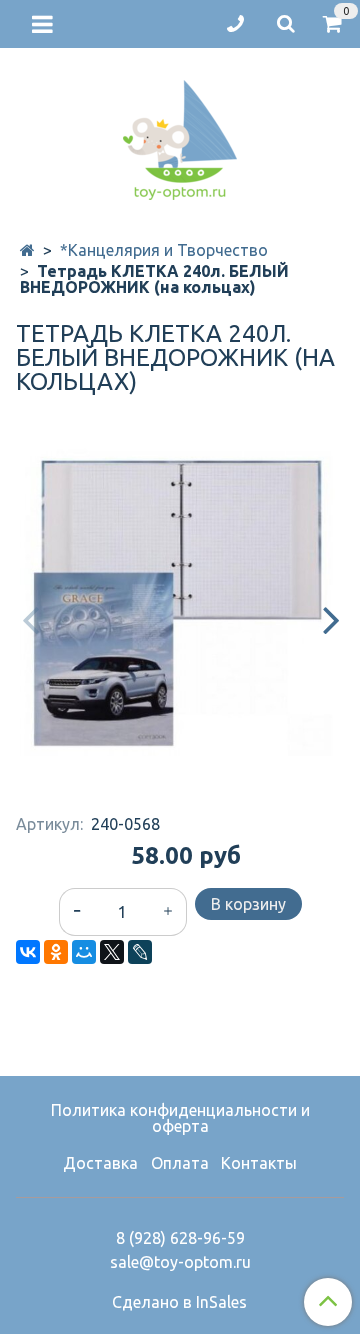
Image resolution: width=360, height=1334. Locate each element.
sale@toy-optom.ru (180, 1262)
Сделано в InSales (179, 1302)
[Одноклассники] (56, 952)
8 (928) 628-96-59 (180, 1238)
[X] (112, 952)
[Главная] (27, 250)
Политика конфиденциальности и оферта (180, 1118)
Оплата (180, 1163)
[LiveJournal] (140, 952)
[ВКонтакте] (28, 952)
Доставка (100, 1163)
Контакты (259, 1163)
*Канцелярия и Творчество (164, 250)
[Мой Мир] (84, 952)
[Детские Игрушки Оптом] (180, 135)
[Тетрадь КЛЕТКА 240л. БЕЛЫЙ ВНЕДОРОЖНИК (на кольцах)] (180, 601)
